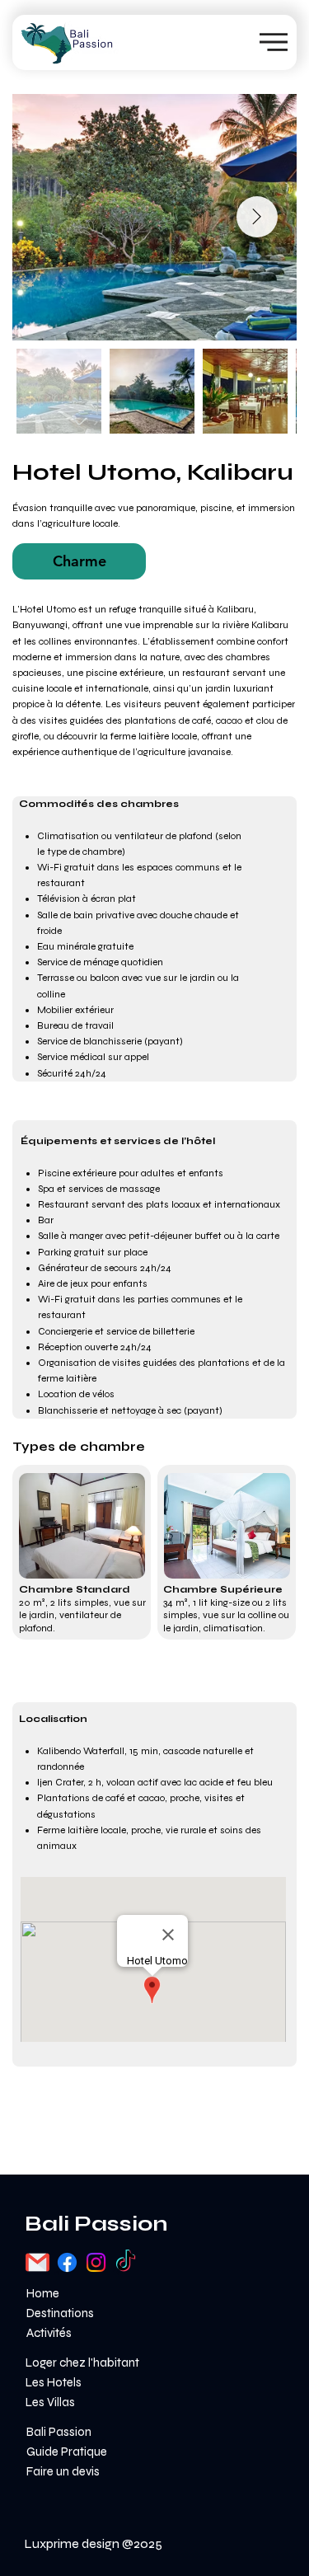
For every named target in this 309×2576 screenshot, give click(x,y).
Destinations (60, 2313)
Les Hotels (54, 2382)
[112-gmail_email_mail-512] (37, 2262)
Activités (49, 2333)
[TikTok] (126, 2262)
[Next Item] (257, 217)
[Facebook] (67, 2262)
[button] (79, 561)
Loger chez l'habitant (82, 2363)
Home (43, 2293)
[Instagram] (96, 2262)
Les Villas (50, 2402)
